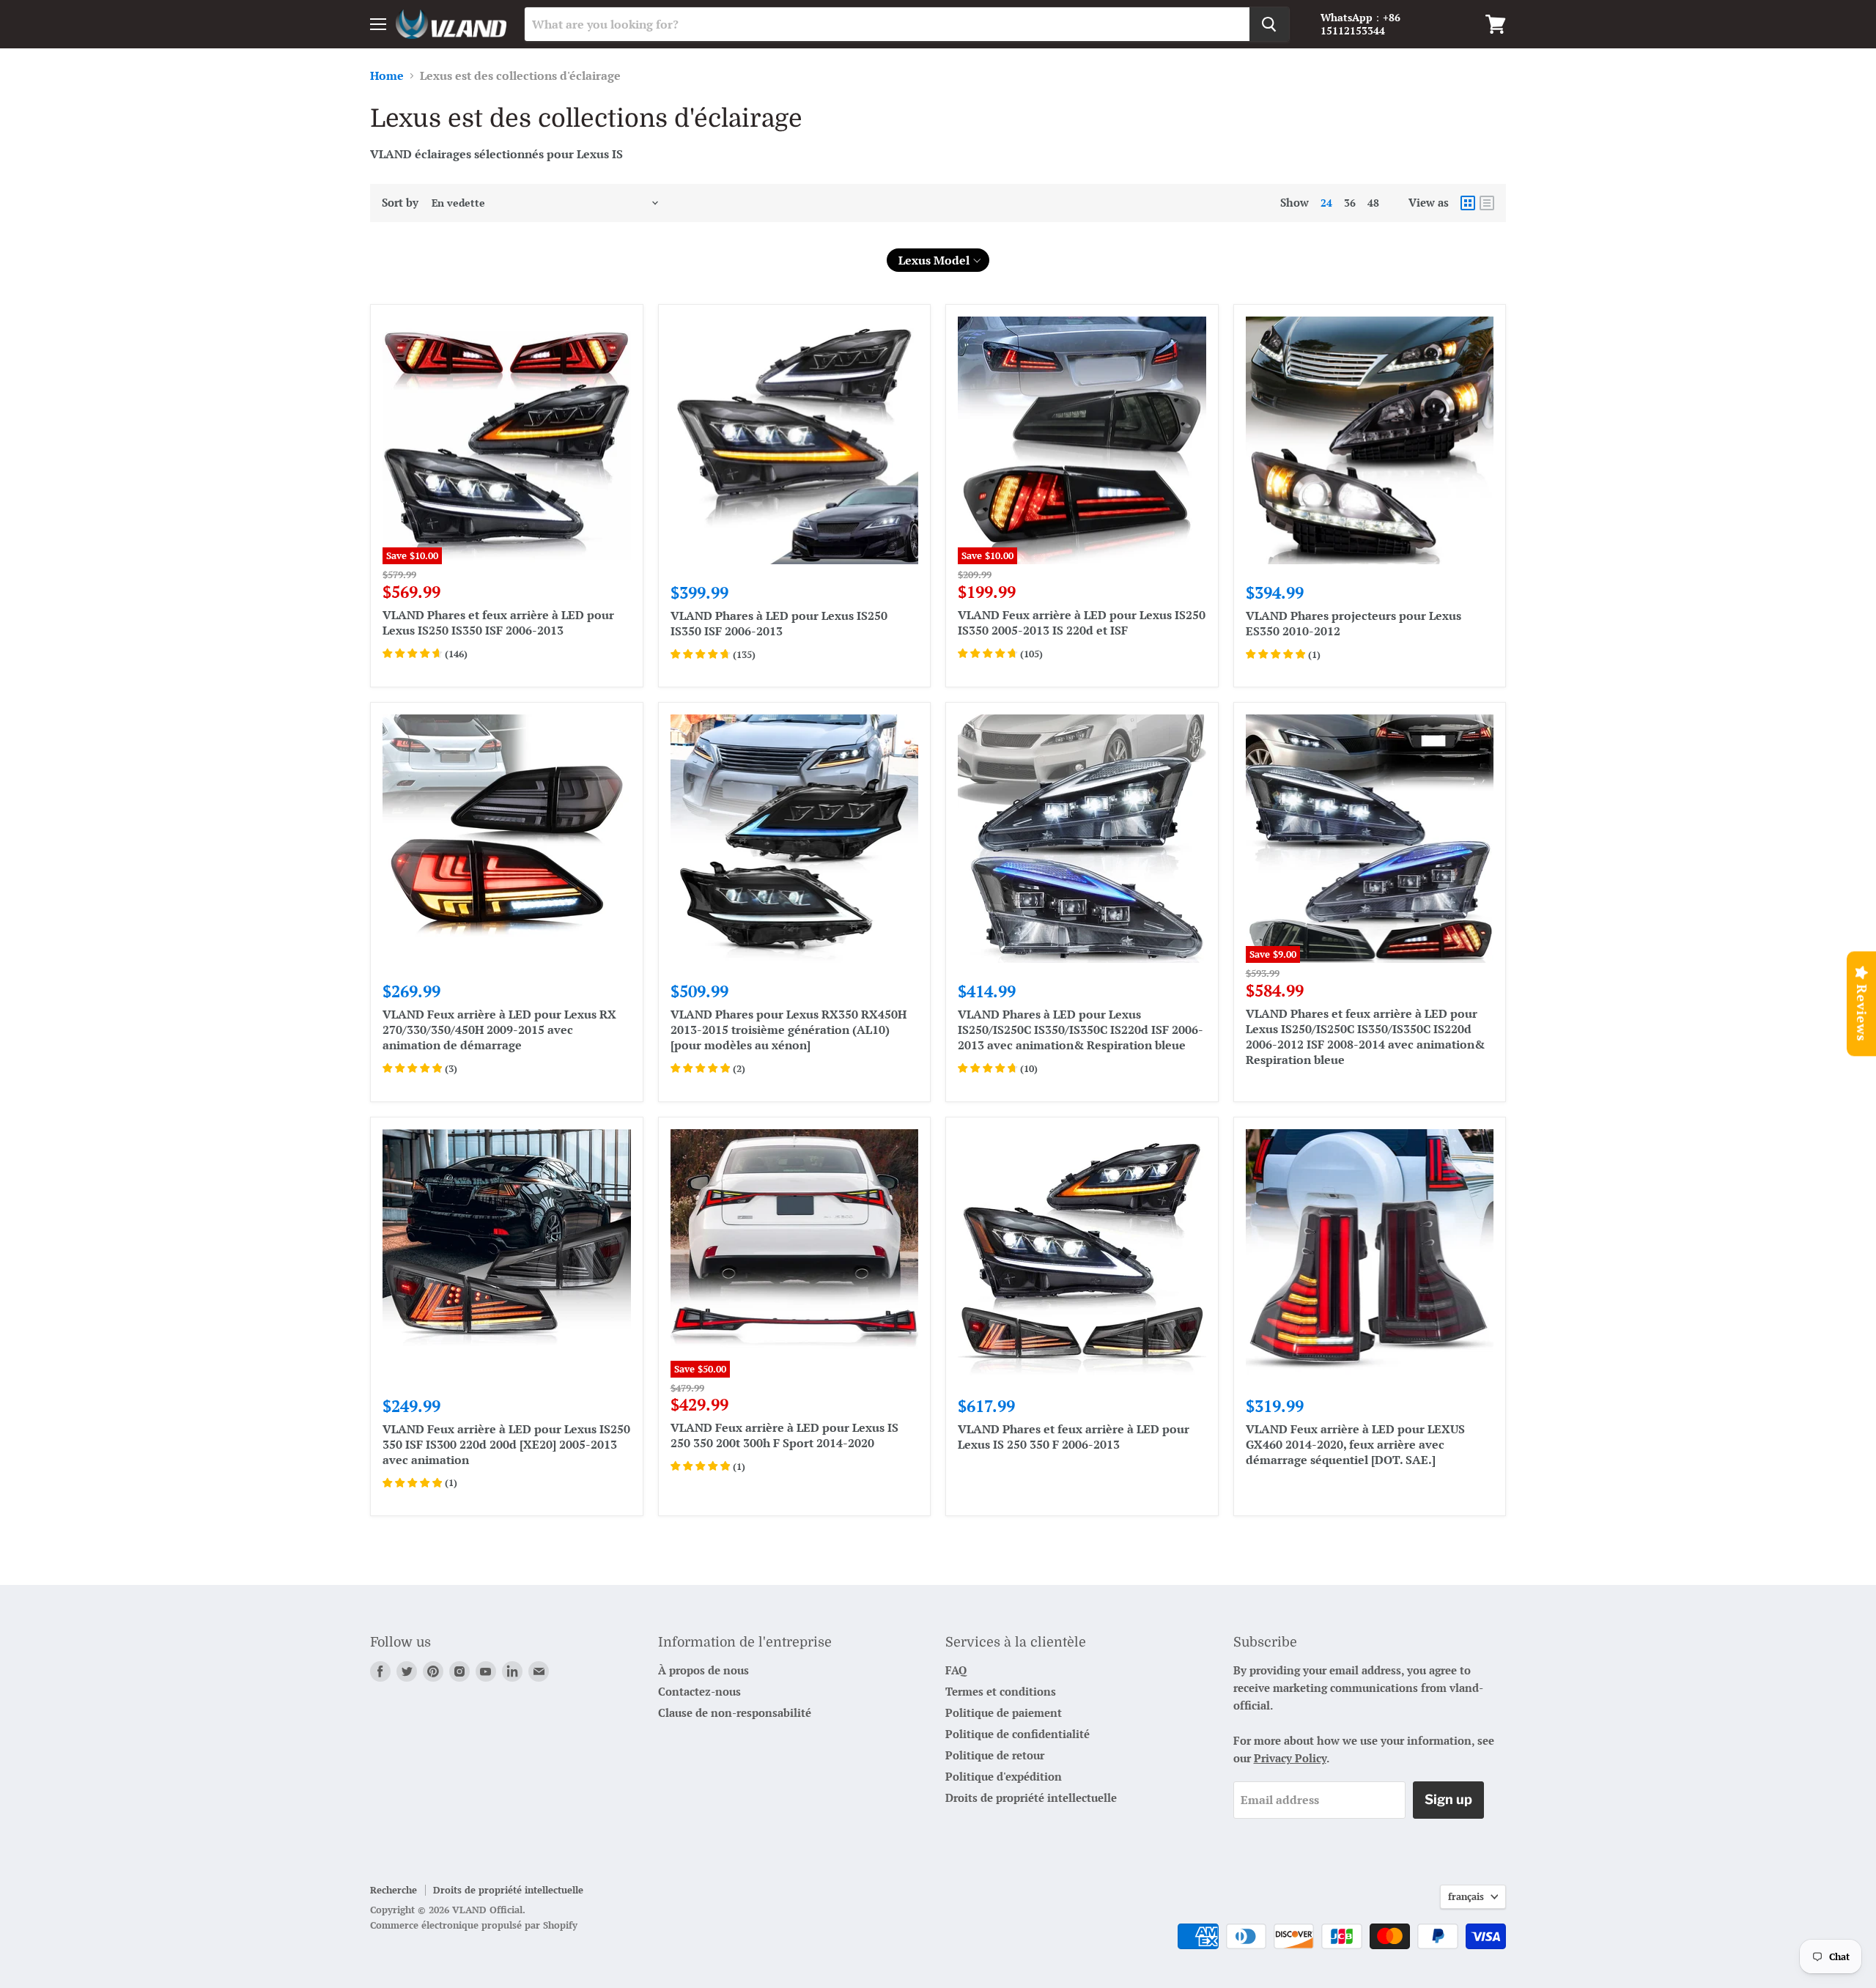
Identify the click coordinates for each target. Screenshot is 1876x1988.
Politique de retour (995, 1755)
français (1466, 1896)
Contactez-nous (699, 1691)
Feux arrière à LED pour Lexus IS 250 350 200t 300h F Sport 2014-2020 (784, 1435)
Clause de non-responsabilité (735, 1712)
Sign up (1448, 1799)
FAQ (956, 1670)
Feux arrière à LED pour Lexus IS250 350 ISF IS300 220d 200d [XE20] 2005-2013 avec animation (506, 1444)
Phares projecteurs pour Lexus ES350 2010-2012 (1354, 623)
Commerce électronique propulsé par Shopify (474, 1925)
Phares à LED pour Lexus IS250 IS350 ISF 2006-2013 (779, 623)
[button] (938, 260)
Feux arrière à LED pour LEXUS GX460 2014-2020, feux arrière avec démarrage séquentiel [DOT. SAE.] (1355, 1444)
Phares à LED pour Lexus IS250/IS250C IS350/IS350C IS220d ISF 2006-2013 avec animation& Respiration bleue (1081, 1030)
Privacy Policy (1290, 1758)
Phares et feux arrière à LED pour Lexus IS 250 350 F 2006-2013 (1074, 1437)
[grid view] (1468, 203)
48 (1373, 203)
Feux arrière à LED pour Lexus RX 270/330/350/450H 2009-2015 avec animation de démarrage (499, 1030)
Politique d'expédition (1004, 1776)
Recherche (394, 1890)
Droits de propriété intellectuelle (1031, 1797)
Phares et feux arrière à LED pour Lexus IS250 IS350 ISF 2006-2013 (498, 622)
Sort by (400, 203)
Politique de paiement (1004, 1712)
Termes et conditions (1001, 1691)
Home (387, 75)
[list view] (1487, 203)
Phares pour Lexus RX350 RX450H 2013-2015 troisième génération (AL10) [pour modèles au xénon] (789, 1030)
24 (1326, 203)
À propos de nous (703, 1670)
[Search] (1269, 24)
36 (1350, 203)
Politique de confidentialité (1018, 1734)
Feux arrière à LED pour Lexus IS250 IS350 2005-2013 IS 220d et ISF (1082, 622)
